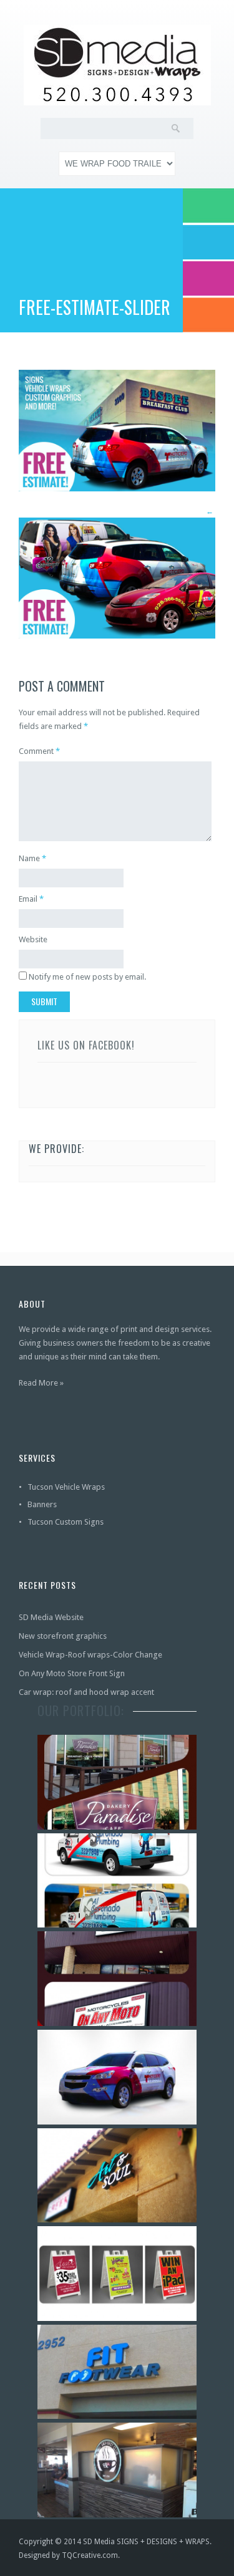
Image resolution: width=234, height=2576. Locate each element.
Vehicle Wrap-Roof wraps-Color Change (90, 1655)
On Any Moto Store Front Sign (72, 1673)
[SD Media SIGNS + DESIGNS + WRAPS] (117, 65)
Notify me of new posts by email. (87, 977)
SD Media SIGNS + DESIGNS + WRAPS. (147, 2542)
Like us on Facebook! (86, 1045)
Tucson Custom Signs (66, 1522)
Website (33, 939)
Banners (42, 1504)
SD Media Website (51, 1617)
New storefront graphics (63, 1636)
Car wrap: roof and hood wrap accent (86, 1692)
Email (28, 899)
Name (29, 858)
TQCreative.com (90, 2555)
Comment (39, 751)
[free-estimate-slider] (117, 489)
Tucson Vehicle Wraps (66, 1487)
